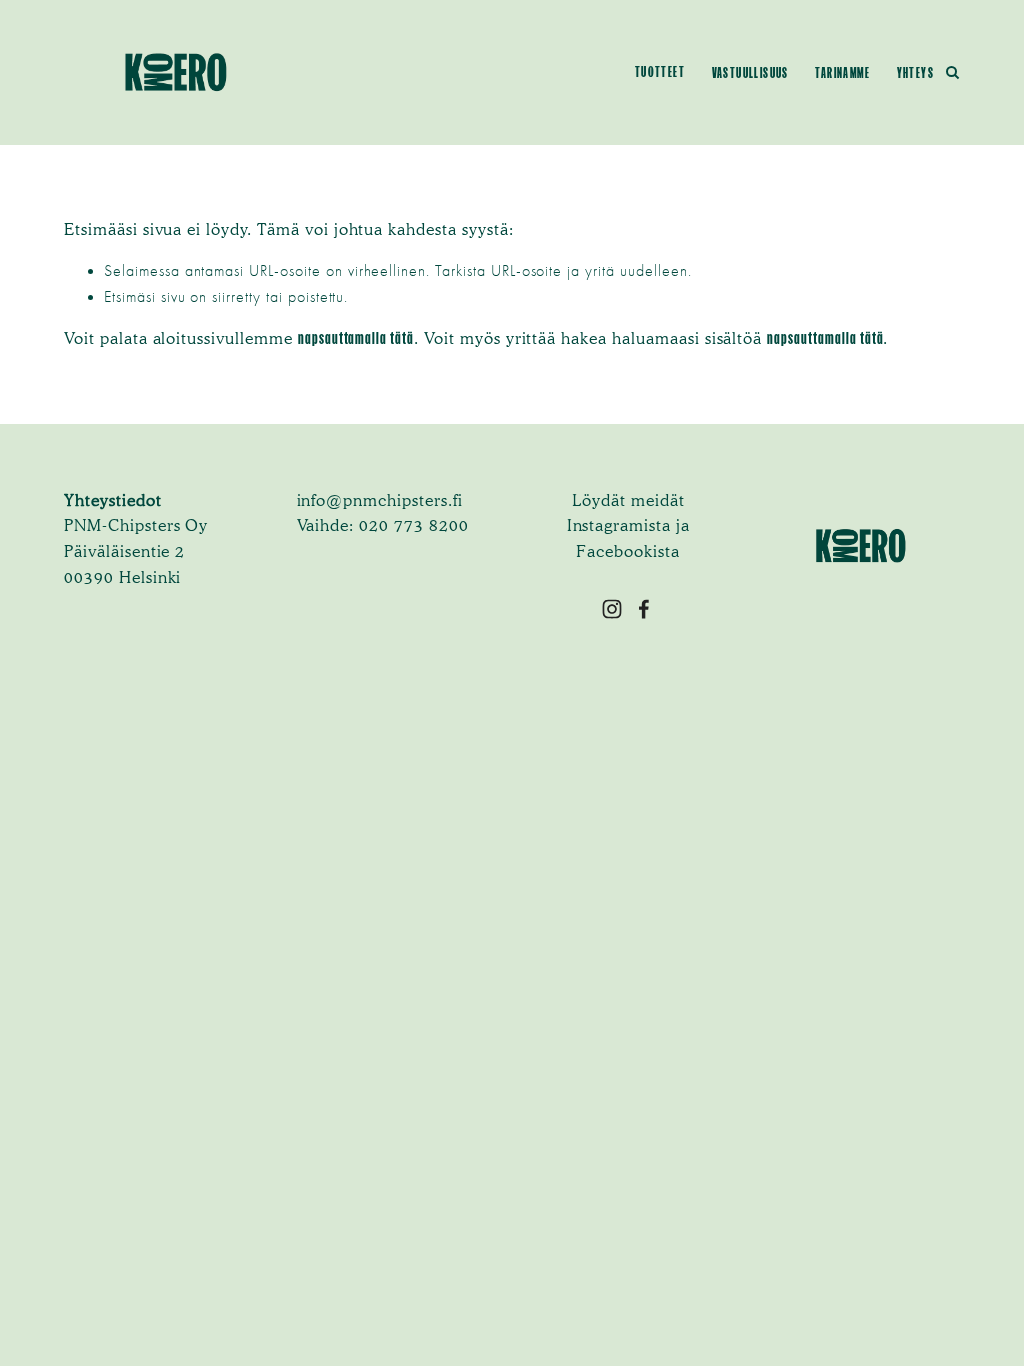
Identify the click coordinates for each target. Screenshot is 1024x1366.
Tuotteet (660, 72)
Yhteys (915, 73)
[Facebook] (644, 609)
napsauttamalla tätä (356, 338)
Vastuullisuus (750, 73)
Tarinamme (842, 73)
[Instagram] (612, 609)
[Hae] (952, 72)
